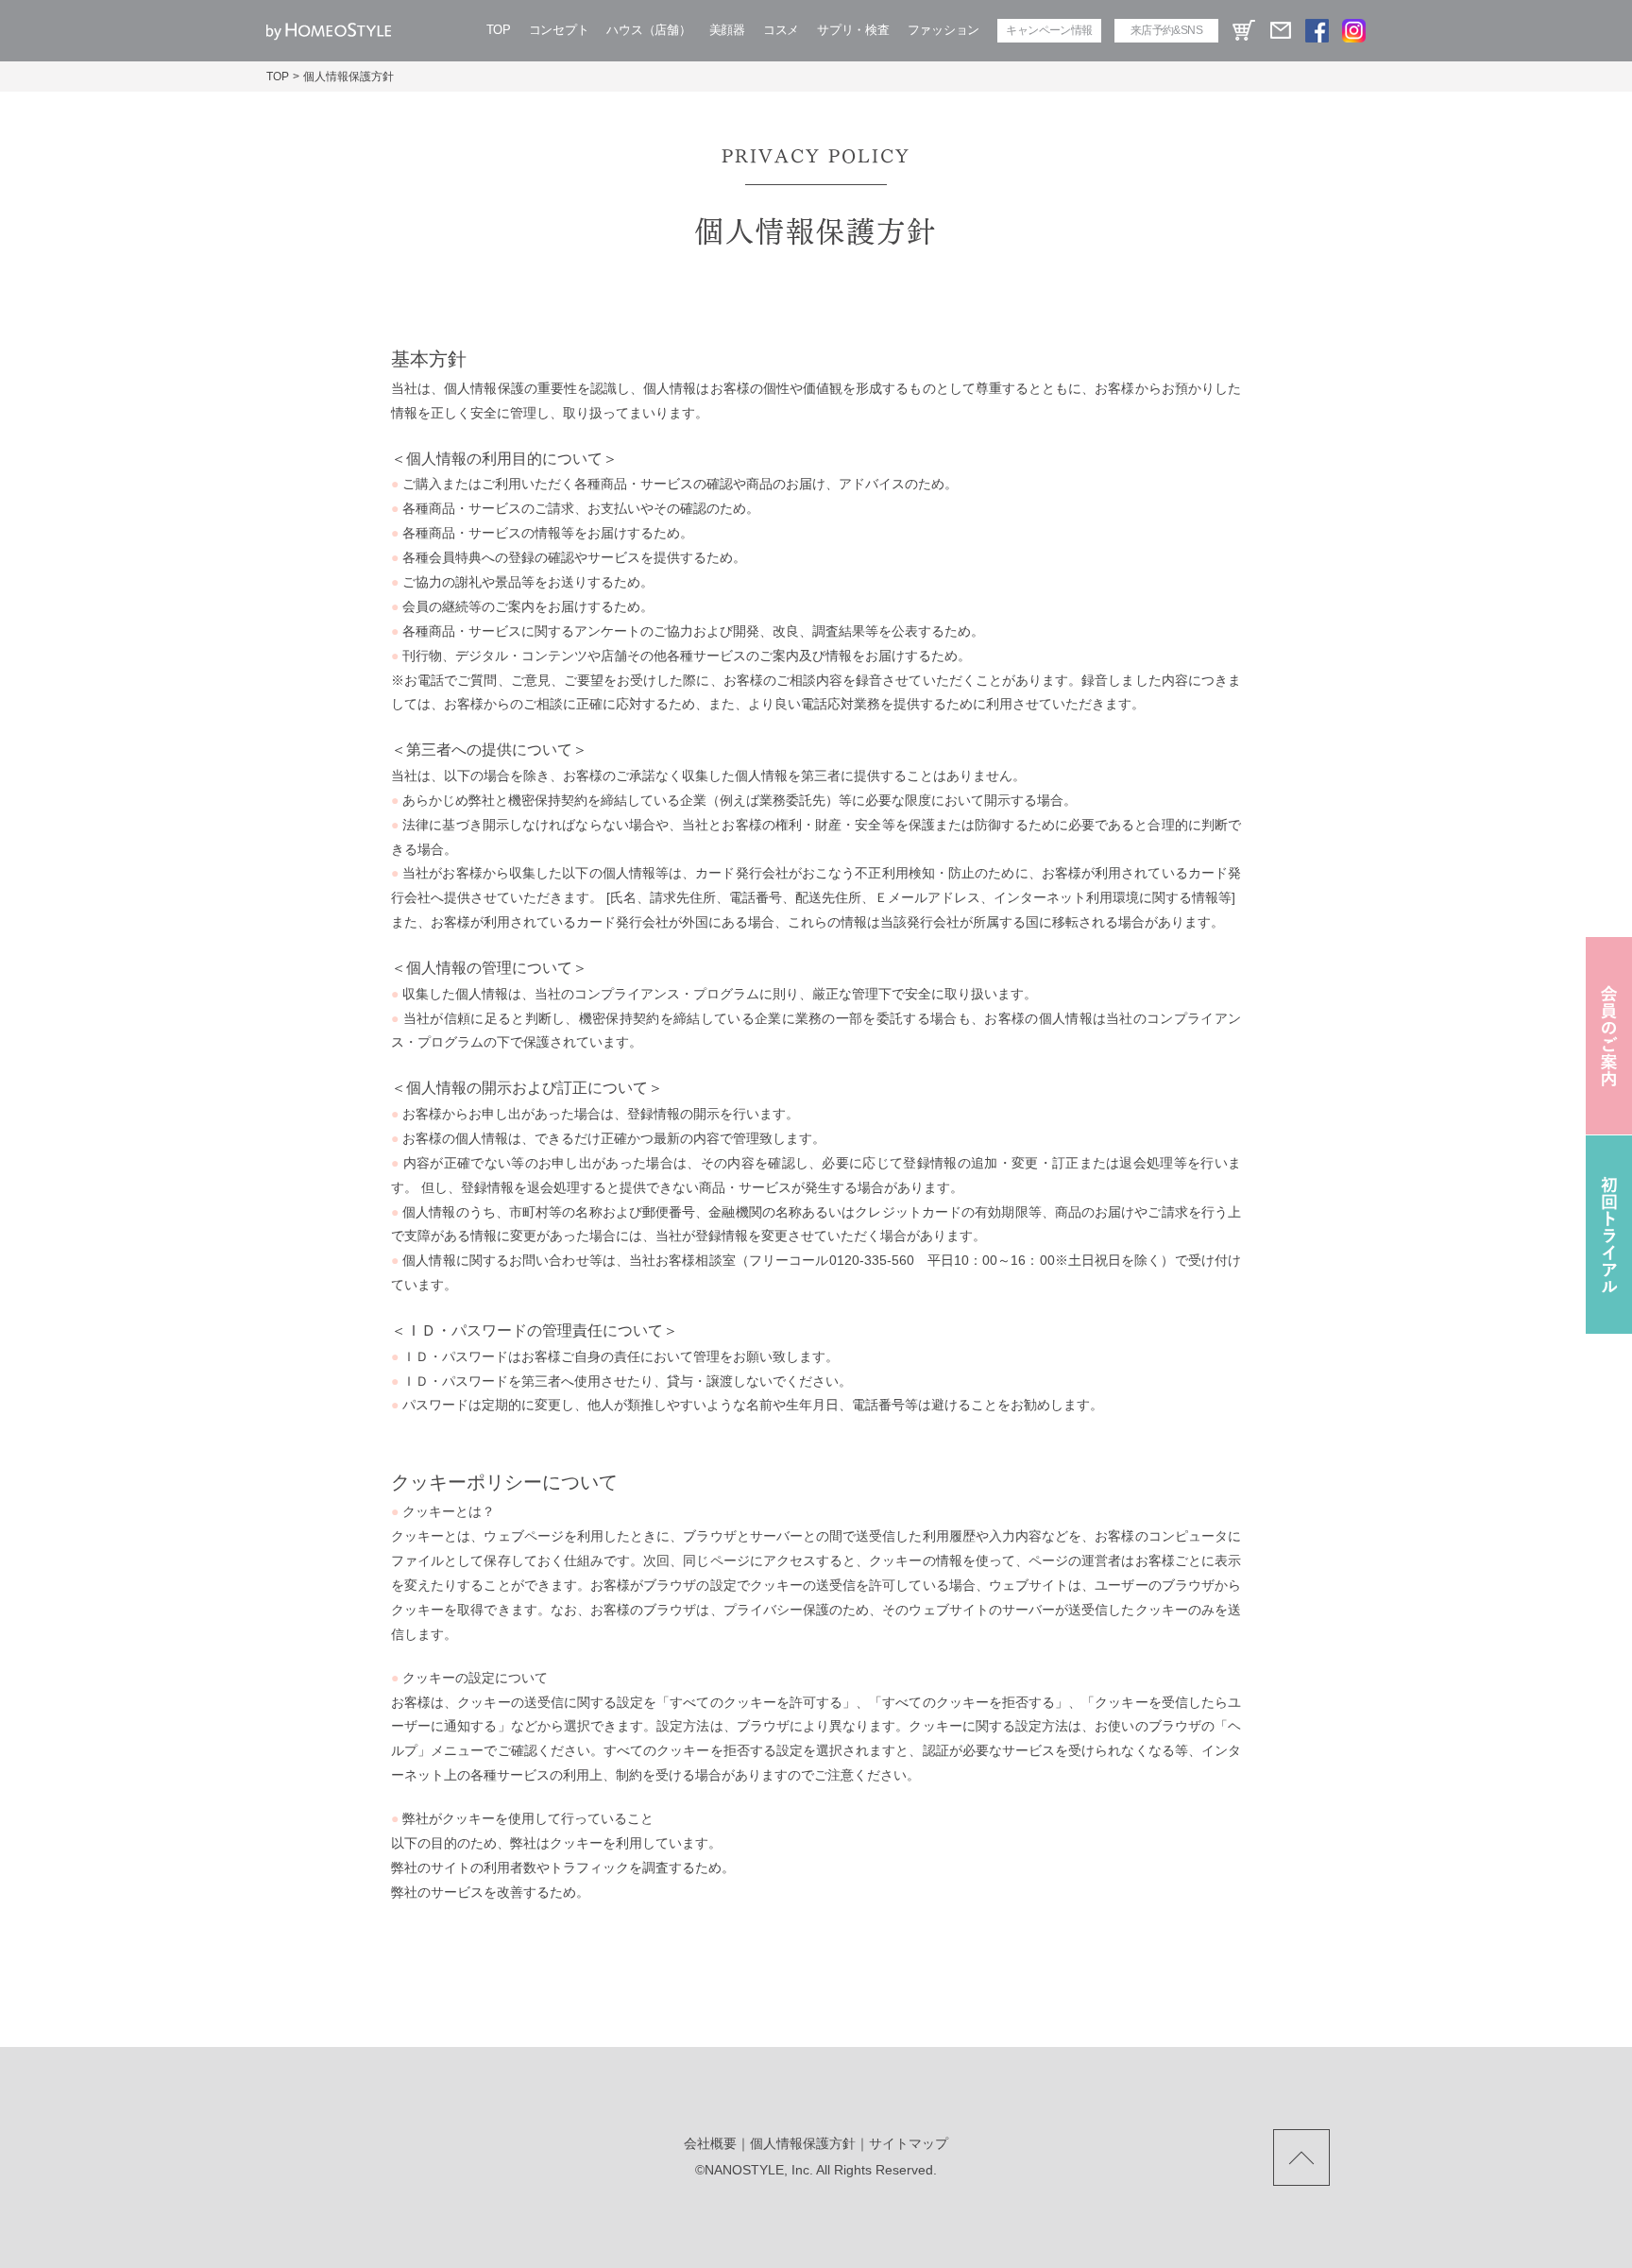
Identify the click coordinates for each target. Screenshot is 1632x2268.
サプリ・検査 (853, 30)
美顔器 (727, 30)
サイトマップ (909, 2143)
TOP (499, 30)
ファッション (943, 30)
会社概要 (710, 2143)
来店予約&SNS (1166, 30)
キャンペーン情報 (1049, 30)
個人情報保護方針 (803, 2143)
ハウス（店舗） (648, 30)
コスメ (781, 30)
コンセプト (559, 30)
